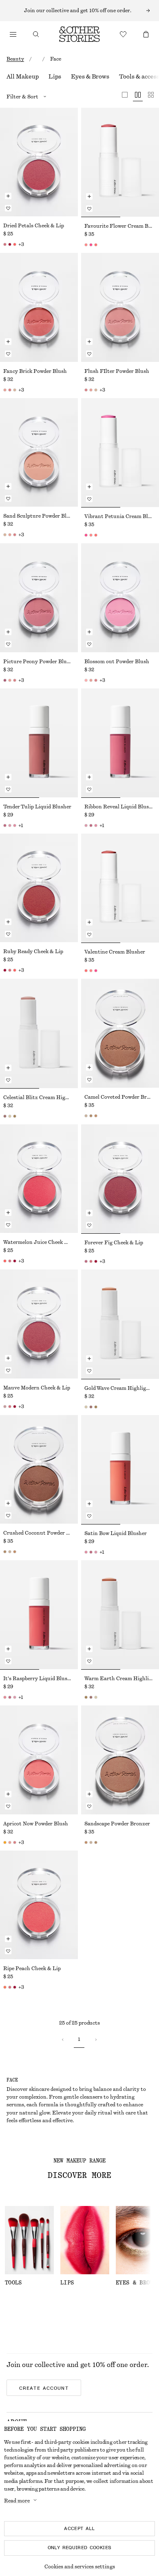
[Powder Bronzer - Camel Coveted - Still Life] (120, 1033)
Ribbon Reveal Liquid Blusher (120, 807)
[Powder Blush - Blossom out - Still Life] (120, 598)
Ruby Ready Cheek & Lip (33, 952)
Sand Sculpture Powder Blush (39, 516)
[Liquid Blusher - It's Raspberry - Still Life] (39, 1615)
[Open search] (36, 34)
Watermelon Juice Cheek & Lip (39, 1242)
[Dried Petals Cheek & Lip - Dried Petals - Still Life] (39, 162)
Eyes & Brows (90, 77)
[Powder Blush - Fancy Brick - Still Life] (39, 307)
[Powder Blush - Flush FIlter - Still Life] (120, 307)
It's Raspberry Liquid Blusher (39, 1679)
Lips (55, 77)
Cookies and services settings (80, 2567)
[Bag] (146, 34)
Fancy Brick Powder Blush (35, 371)
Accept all (79, 2528)
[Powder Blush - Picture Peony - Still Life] (39, 598)
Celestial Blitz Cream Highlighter (39, 1097)
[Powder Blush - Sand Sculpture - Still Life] (39, 452)
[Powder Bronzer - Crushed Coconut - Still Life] (39, 1469)
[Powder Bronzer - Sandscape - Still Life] (120, 1760)
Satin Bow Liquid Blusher (116, 1533)
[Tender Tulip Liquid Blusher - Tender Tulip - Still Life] (39, 743)
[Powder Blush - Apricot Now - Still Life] (39, 1760)
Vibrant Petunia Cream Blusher (120, 516)
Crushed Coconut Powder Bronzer (39, 1533)
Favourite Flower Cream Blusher (120, 226)
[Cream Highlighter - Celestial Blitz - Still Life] (39, 1033)
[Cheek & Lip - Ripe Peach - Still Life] (39, 1905)
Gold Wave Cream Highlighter (120, 1388)
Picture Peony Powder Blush (38, 662)
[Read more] (79, 11)
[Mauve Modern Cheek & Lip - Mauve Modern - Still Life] (39, 1324)
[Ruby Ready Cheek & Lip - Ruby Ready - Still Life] (39, 888)
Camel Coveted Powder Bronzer (120, 1097)
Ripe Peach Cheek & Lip (32, 1968)
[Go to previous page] (63, 2040)
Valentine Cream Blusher (115, 952)
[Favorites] (123, 34)
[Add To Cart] (8, 196)
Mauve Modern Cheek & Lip (37, 1388)
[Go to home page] (79, 34)
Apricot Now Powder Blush (36, 1824)
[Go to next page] (96, 2040)
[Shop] (13, 34)
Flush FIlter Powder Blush (117, 371)
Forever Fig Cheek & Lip (114, 1243)
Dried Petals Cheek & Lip (34, 226)
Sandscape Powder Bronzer (117, 1824)
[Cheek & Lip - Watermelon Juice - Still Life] (39, 1179)
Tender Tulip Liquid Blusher (37, 807)
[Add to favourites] (8, 208)
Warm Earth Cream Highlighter (120, 1679)
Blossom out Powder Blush (117, 662)
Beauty (15, 59)
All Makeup (23, 77)
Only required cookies (80, 2548)
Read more (17, 2501)
